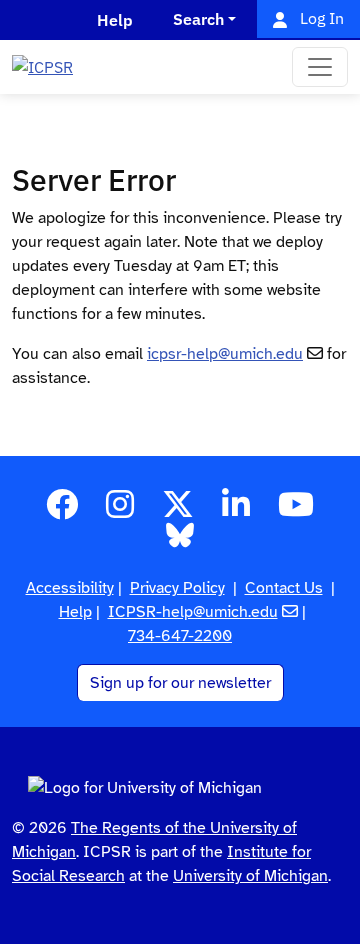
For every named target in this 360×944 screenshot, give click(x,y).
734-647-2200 (180, 636)
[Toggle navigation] (320, 67)
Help (75, 612)
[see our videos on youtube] (296, 511)
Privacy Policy (177, 588)
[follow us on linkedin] (236, 511)
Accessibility (70, 588)
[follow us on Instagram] (120, 511)
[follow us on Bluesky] (180, 542)
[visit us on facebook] (62, 511)
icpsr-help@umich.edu (225, 354)
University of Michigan (250, 876)
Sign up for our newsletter (180, 683)
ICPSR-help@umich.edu (193, 612)
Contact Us (284, 588)
